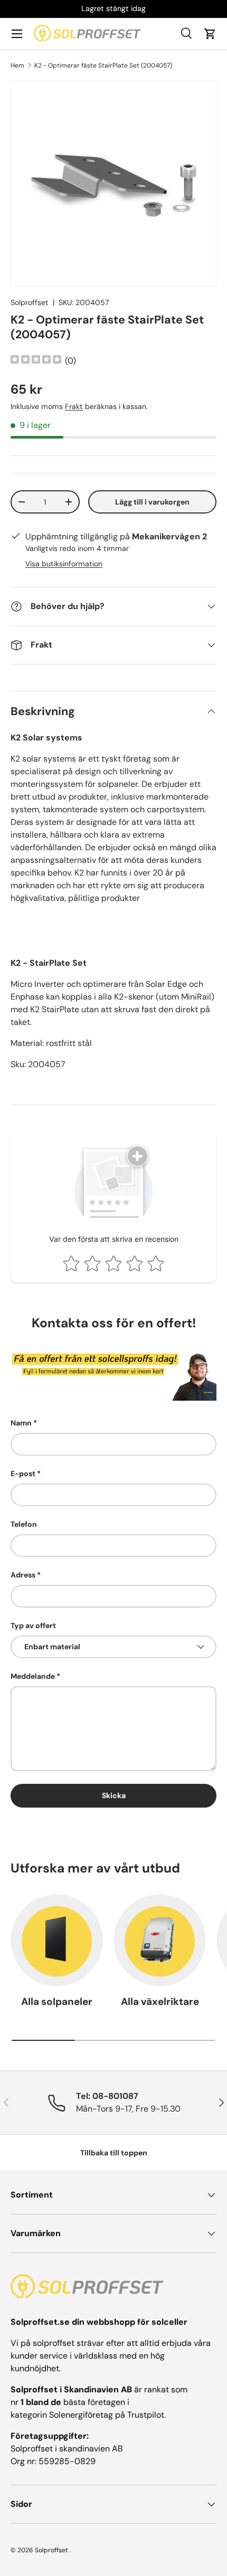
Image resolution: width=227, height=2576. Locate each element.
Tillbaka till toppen (114, 2153)
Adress (23, 1575)
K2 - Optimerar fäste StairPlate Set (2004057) (103, 65)
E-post (23, 1474)
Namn (21, 1423)
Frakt (74, 406)
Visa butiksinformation (64, 564)
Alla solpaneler (57, 2002)
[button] (210, 34)
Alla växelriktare (160, 2002)
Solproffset (30, 302)
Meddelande (33, 1676)
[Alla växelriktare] (160, 1940)
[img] (36, 361)
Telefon (24, 1524)
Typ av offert (33, 1626)
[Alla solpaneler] (57, 1940)
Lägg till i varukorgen (152, 502)
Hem (17, 65)
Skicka (114, 1795)
